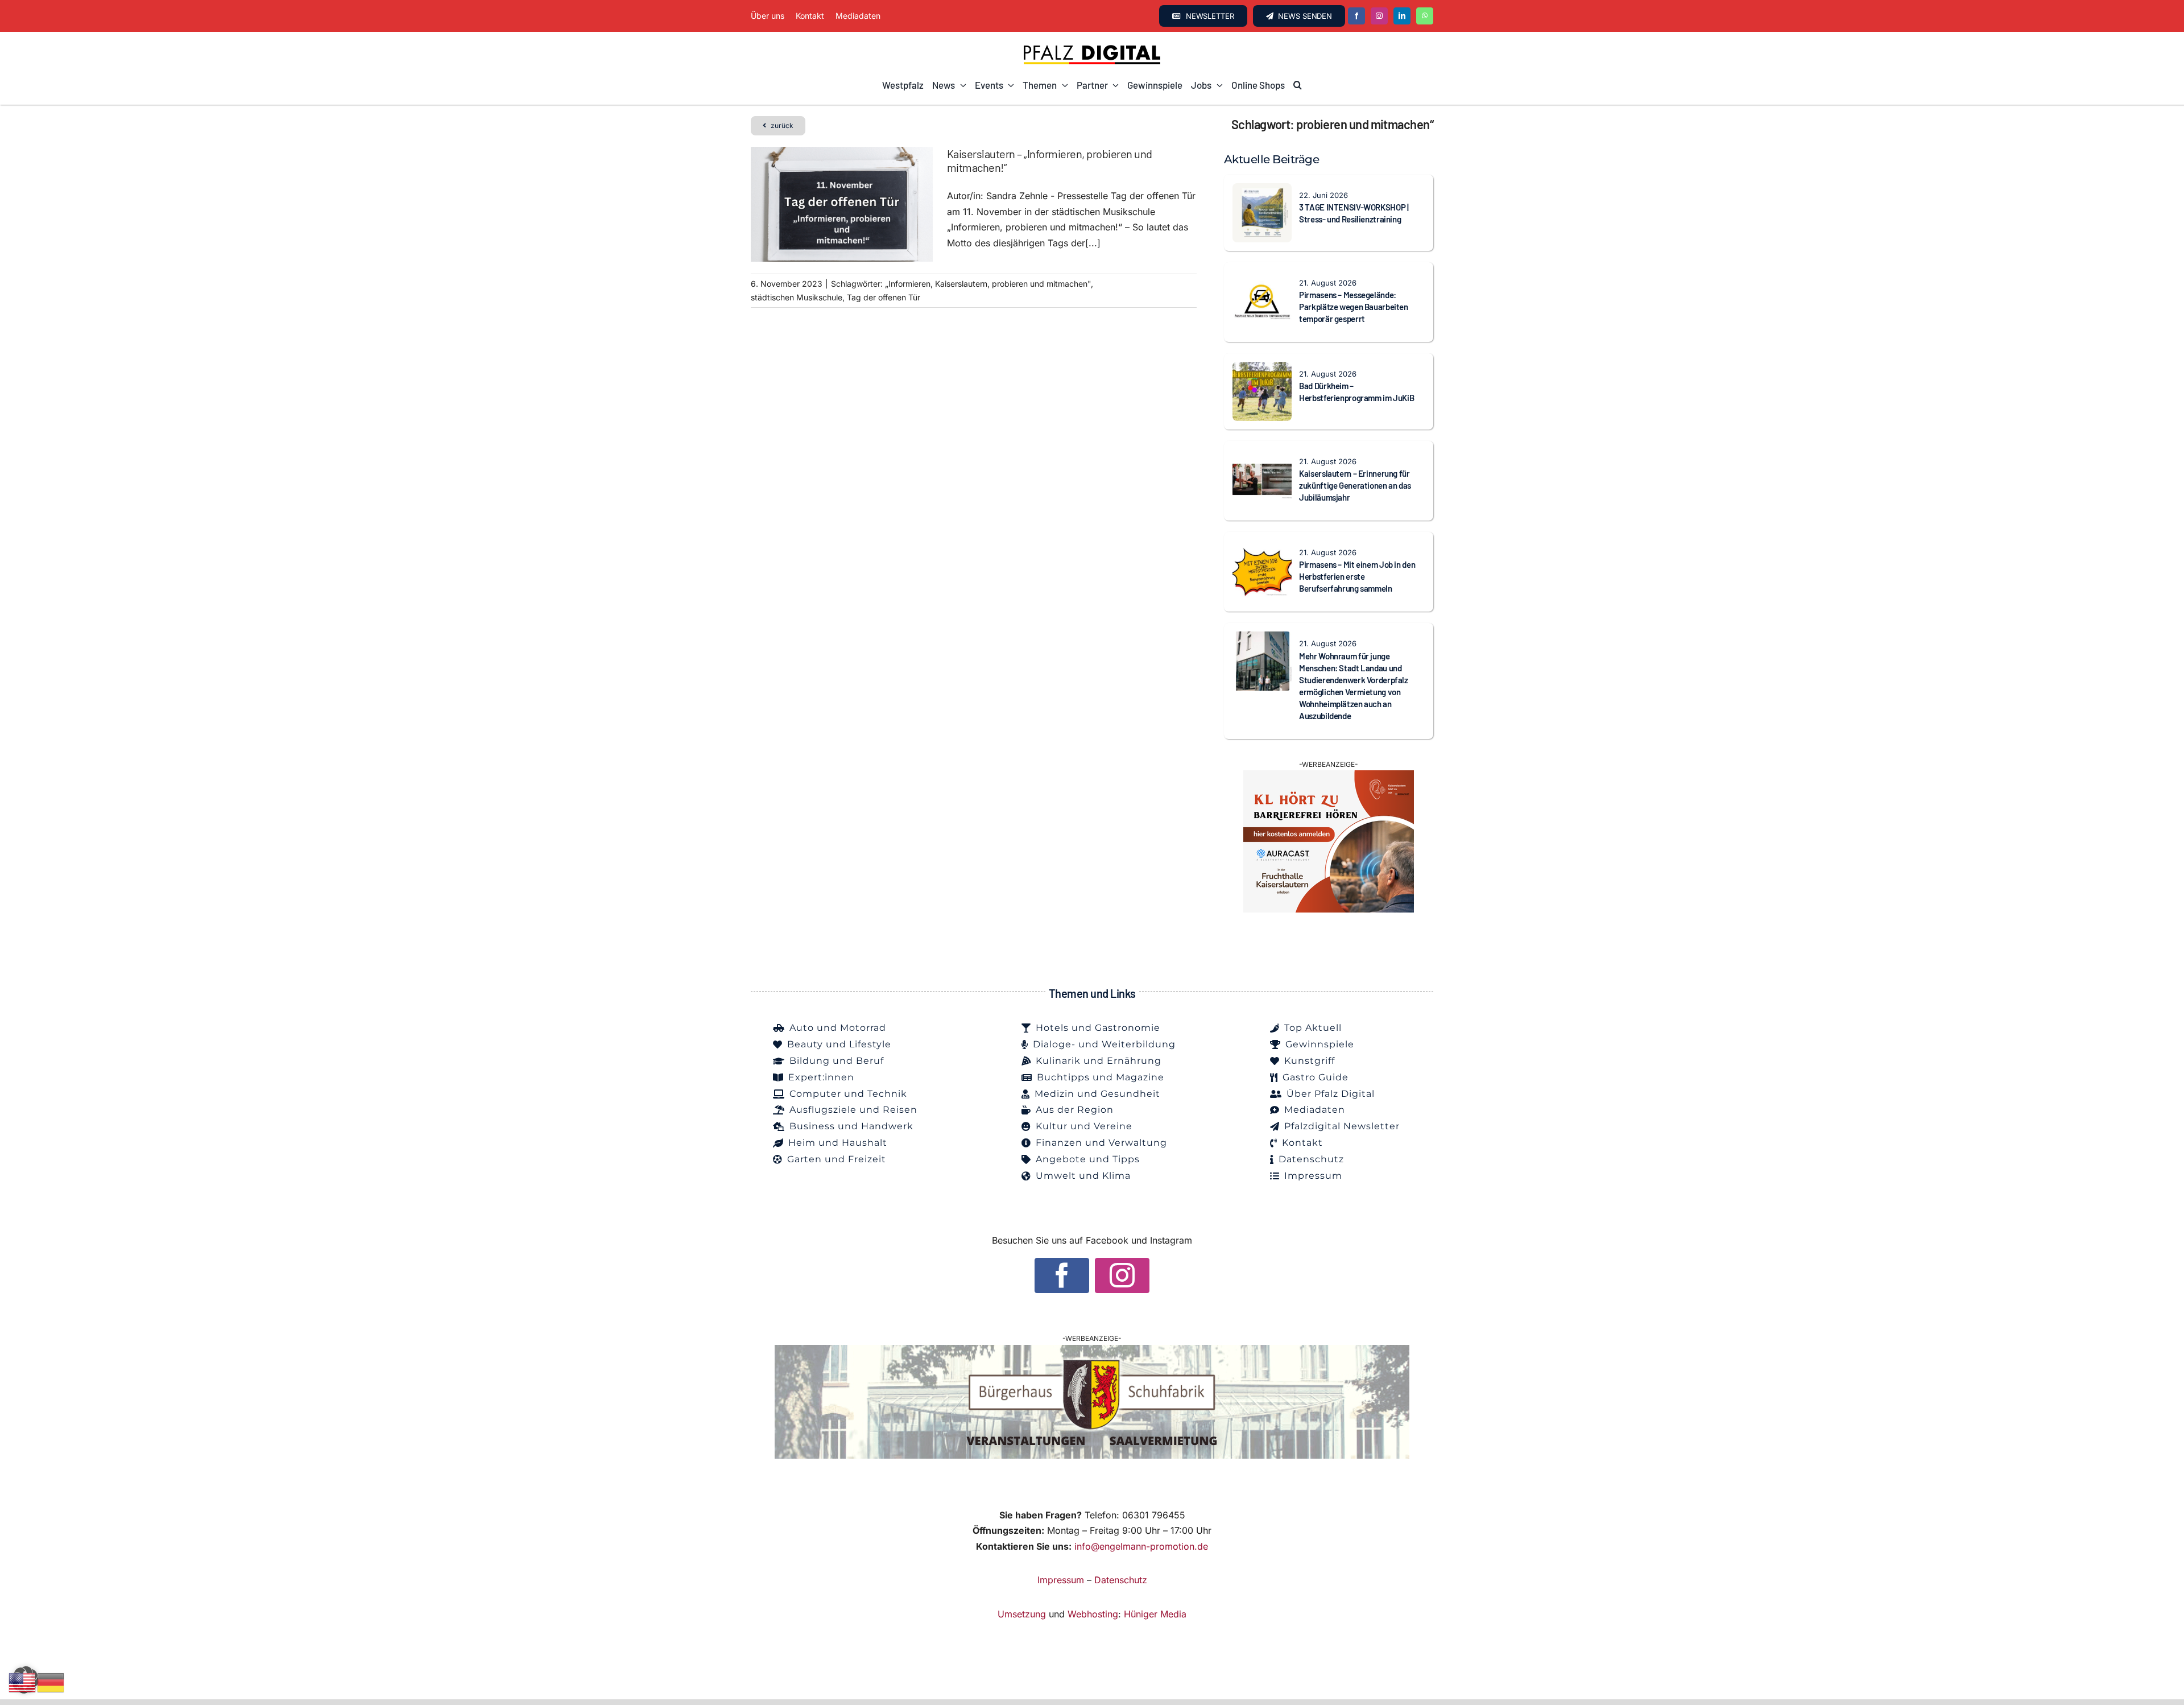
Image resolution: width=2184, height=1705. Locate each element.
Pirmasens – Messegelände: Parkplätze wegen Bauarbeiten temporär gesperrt (1354, 307)
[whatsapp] (1425, 16)
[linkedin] (1402, 16)
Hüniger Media (1155, 1614)
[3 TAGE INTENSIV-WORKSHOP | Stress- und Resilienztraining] (1262, 191)
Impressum (1061, 1580)
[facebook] (1356, 16)
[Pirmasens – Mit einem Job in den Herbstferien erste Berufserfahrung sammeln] (1262, 548)
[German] (51, 1682)
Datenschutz (1121, 1580)
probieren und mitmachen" (1041, 284)
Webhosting (1093, 1614)
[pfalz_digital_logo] (1092, 48)
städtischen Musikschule (797, 297)
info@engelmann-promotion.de (1141, 1546)
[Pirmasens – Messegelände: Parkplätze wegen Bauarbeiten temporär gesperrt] (1262, 278)
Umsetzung (1022, 1614)
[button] (1298, 85)
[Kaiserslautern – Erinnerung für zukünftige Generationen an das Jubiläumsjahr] (1262, 457)
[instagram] (1379, 16)
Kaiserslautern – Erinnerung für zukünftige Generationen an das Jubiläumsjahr (1355, 485)
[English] (23, 1682)
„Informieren (908, 284)
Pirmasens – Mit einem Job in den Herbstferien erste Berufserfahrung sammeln (1357, 576)
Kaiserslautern (961, 284)
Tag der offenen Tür (884, 297)
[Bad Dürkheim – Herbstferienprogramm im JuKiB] (1262, 369)
